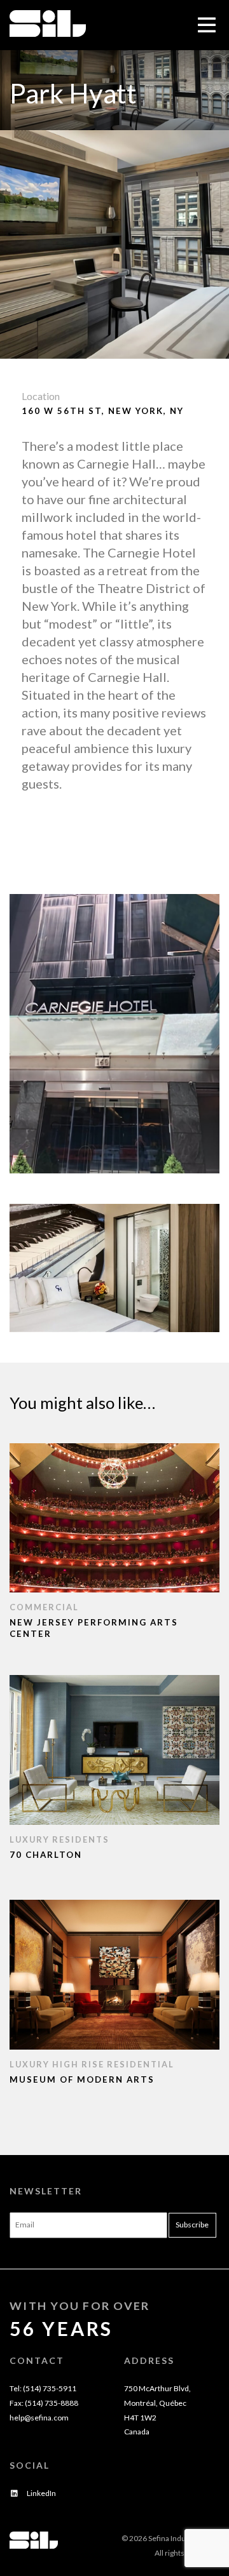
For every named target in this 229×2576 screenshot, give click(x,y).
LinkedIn (41, 2493)
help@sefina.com (39, 2418)
